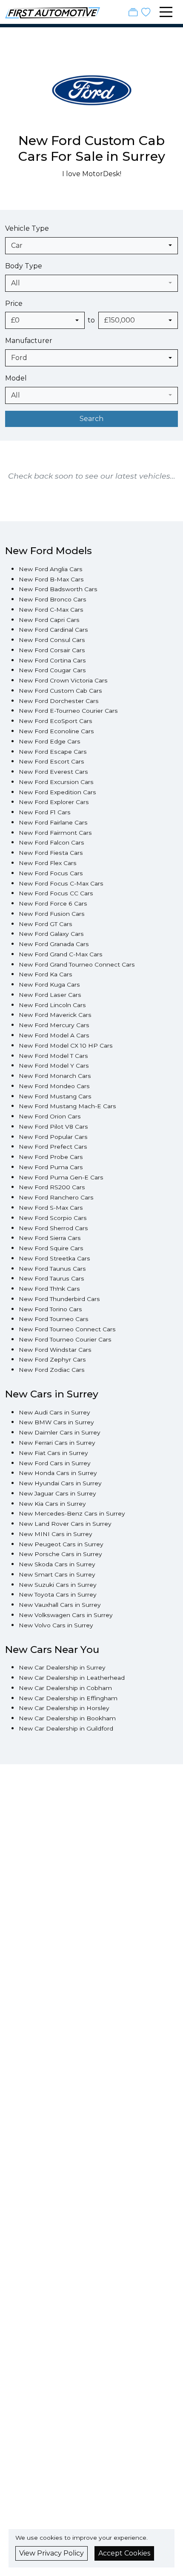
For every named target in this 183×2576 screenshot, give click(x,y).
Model (16, 378)
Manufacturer (29, 341)
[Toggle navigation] (166, 12)
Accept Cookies (124, 2553)
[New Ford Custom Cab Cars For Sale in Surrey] (92, 95)
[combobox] (91, 246)
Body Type (24, 266)
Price (14, 303)
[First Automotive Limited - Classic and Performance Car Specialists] (53, 12)
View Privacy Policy (51, 2553)
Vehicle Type (27, 228)
